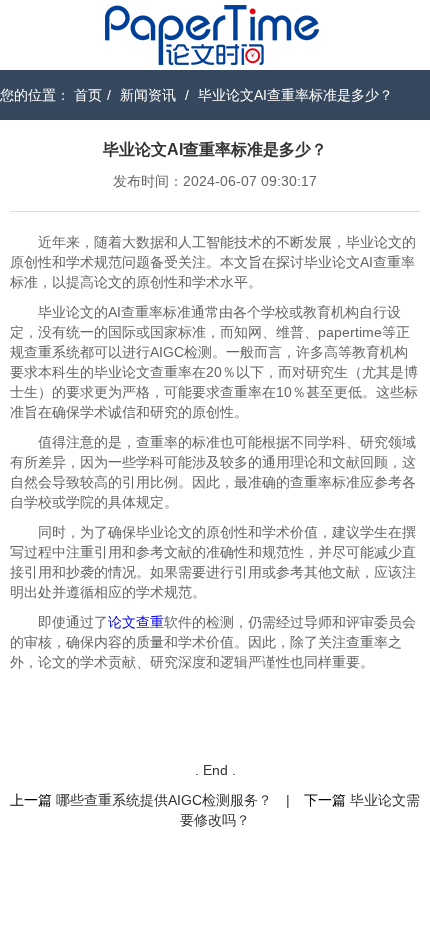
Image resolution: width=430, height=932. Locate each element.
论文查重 (136, 622)
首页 (88, 95)
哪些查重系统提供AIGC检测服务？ (164, 800)
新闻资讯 (148, 95)
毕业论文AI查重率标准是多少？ (295, 95)
